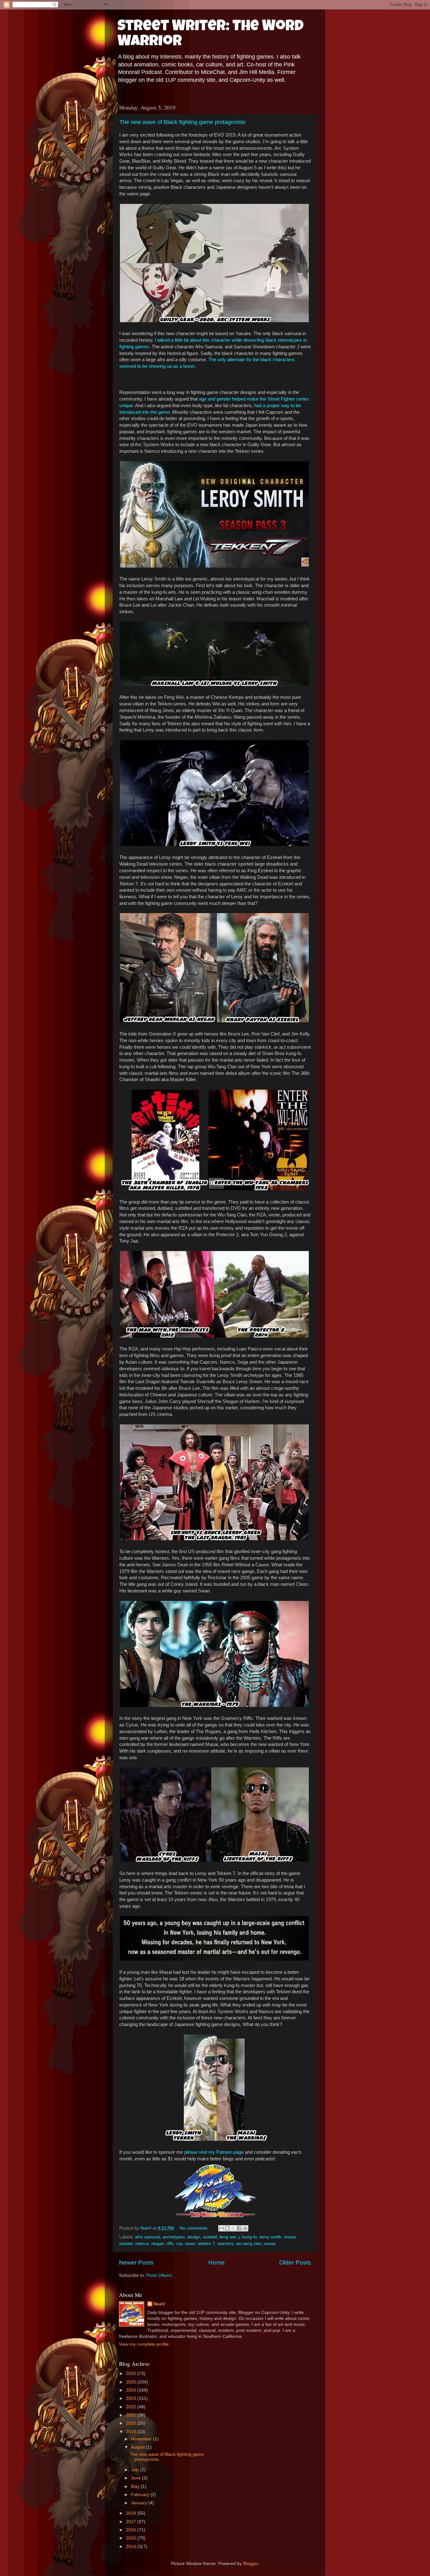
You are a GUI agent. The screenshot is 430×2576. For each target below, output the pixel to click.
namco (142, 2244)
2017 (132, 2522)
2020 (132, 2423)
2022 (132, 2407)
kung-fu (250, 2237)
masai (290, 2237)
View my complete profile (144, 2344)
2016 (132, 2530)
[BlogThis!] (227, 2228)
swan (190, 2244)
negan (158, 2244)
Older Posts (295, 2262)
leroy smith (271, 2237)
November (142, 2439)
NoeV (159, 2304)
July (136, 2470)
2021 (132, 2415)
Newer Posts (136, 2262)
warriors (226, 2244)
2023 (132, 2398)
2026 (132, 2374)
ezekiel (210, 2237)
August (139, 2447)
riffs (170, 2244)
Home (217, 2262)
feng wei (228, 2237)
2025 (132, 2382)
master (126, 2244)
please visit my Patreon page (214, 2152)
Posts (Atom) (159, 2275)
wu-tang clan (249, 2244)
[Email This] (221, 2228)
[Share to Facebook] (239, 2228)
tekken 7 (207, 2244)
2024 (132, 2390)
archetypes (174, 2237)
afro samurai (148, 2237)
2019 (132, 2432)
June (136, 2478)
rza (179, 2244)
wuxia (270, 2244)
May (136, 2486)
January (140, 2503)
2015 (132, 2538)
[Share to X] (233, 2228)
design (194, 2237)
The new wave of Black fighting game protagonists (182, 122)
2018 (132, 2513)
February (141, 2495)
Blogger (251, 2564)
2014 (132, 2547)
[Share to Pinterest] (245, 2228)
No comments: (195, 2228)
